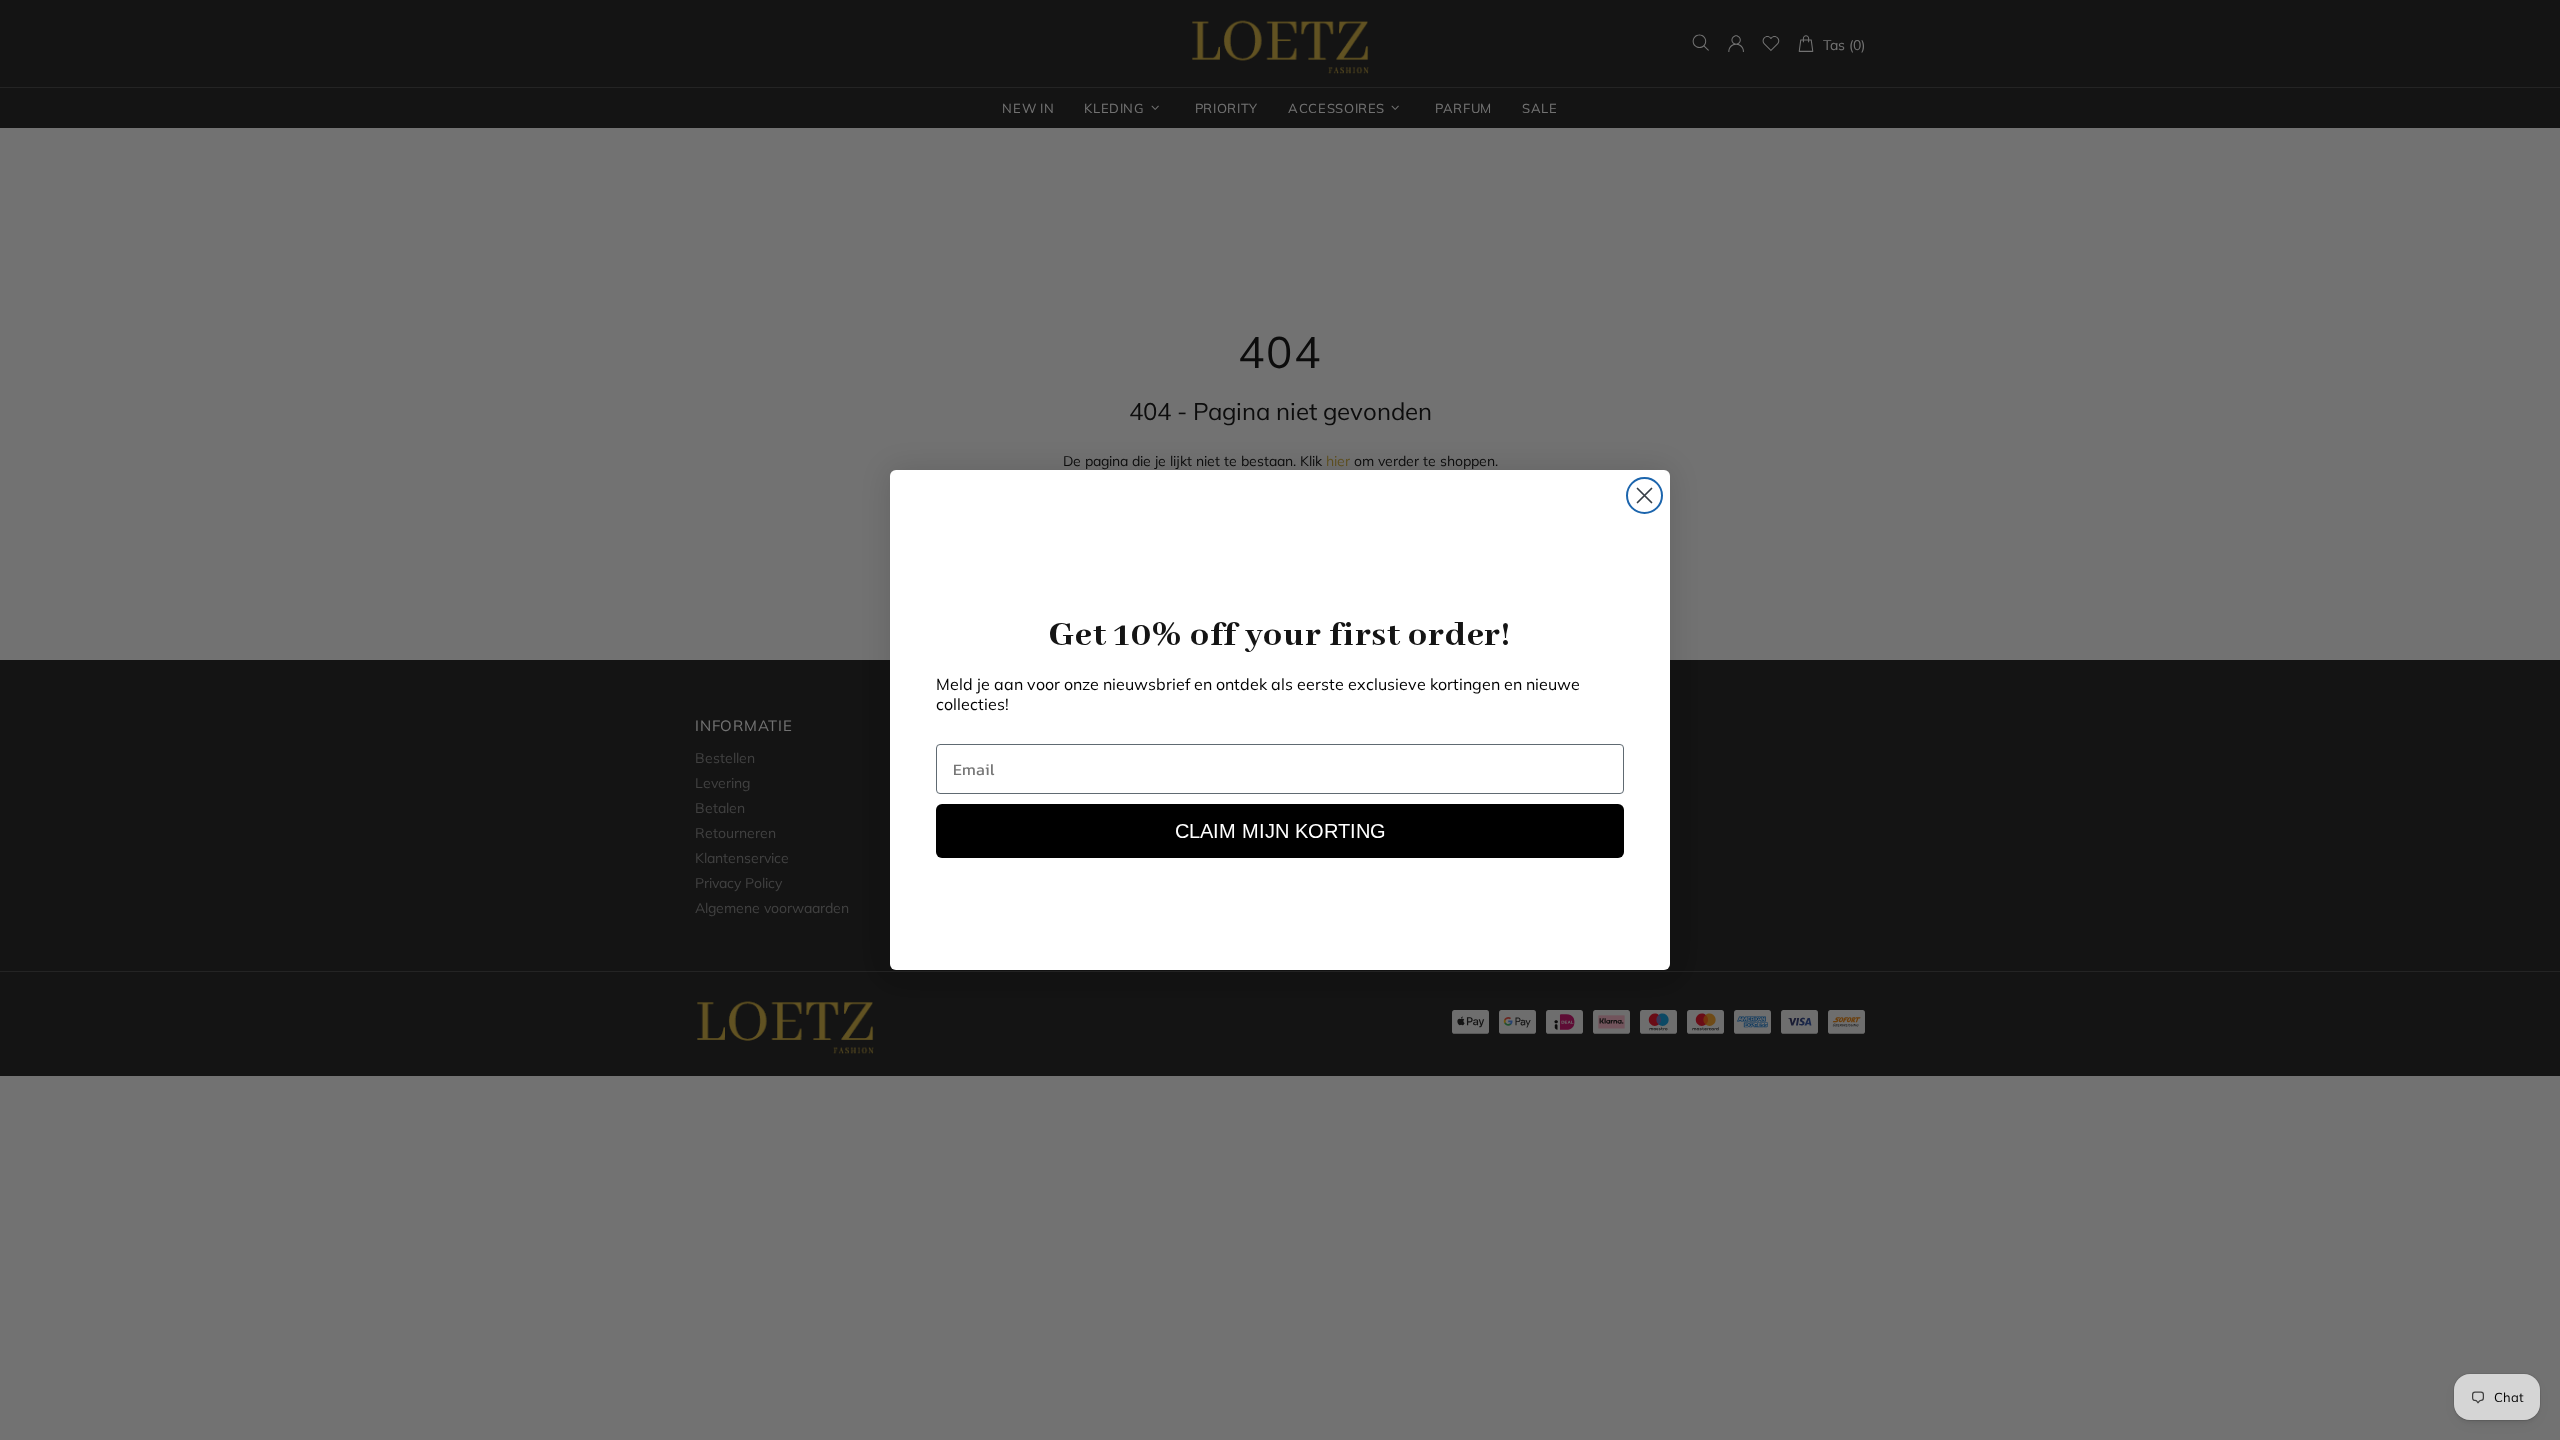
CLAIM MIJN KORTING (1280, 831)
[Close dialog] (1644, 495)
